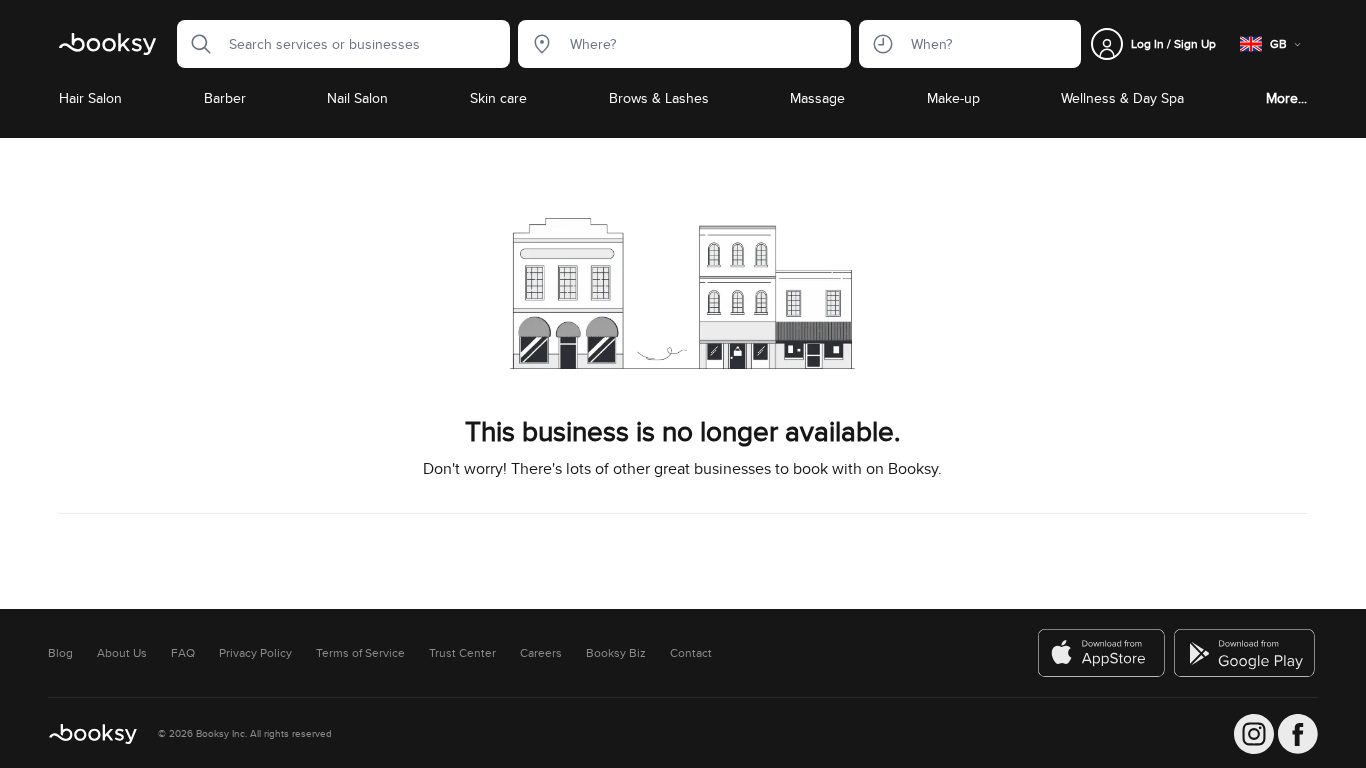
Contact (691, 653)
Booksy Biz (616, 653)
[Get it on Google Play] (1246, 653)
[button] (195, 44)
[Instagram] (1254, 734)
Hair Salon (90, 98)
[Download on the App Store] (1102, 653)
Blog (60, 653)
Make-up (953, 98)
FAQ (183, 653)
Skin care (498, 98)
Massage (817, 98)
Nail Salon (357, 98)
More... (1286, 98)
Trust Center (462, 653)
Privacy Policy (255, 653)
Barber (225, 98)
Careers (541, 653)
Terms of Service (360, 653)
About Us (122, 653)
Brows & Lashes (659, 98)
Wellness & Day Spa (1122, 98)
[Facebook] (1298, 734)
